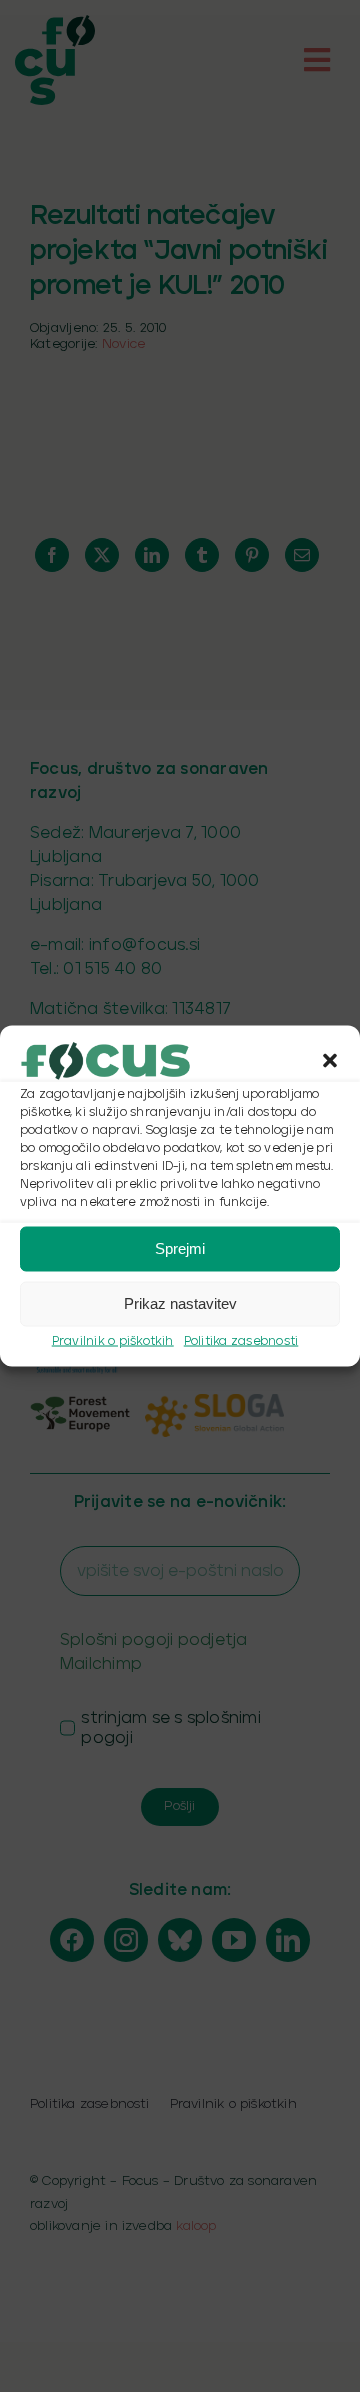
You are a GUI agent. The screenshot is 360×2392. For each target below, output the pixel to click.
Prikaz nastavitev (180, 1303)
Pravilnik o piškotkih (113, 1340)
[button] (330, 1060)
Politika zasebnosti (241, 1340)
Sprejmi (180, 1248)
